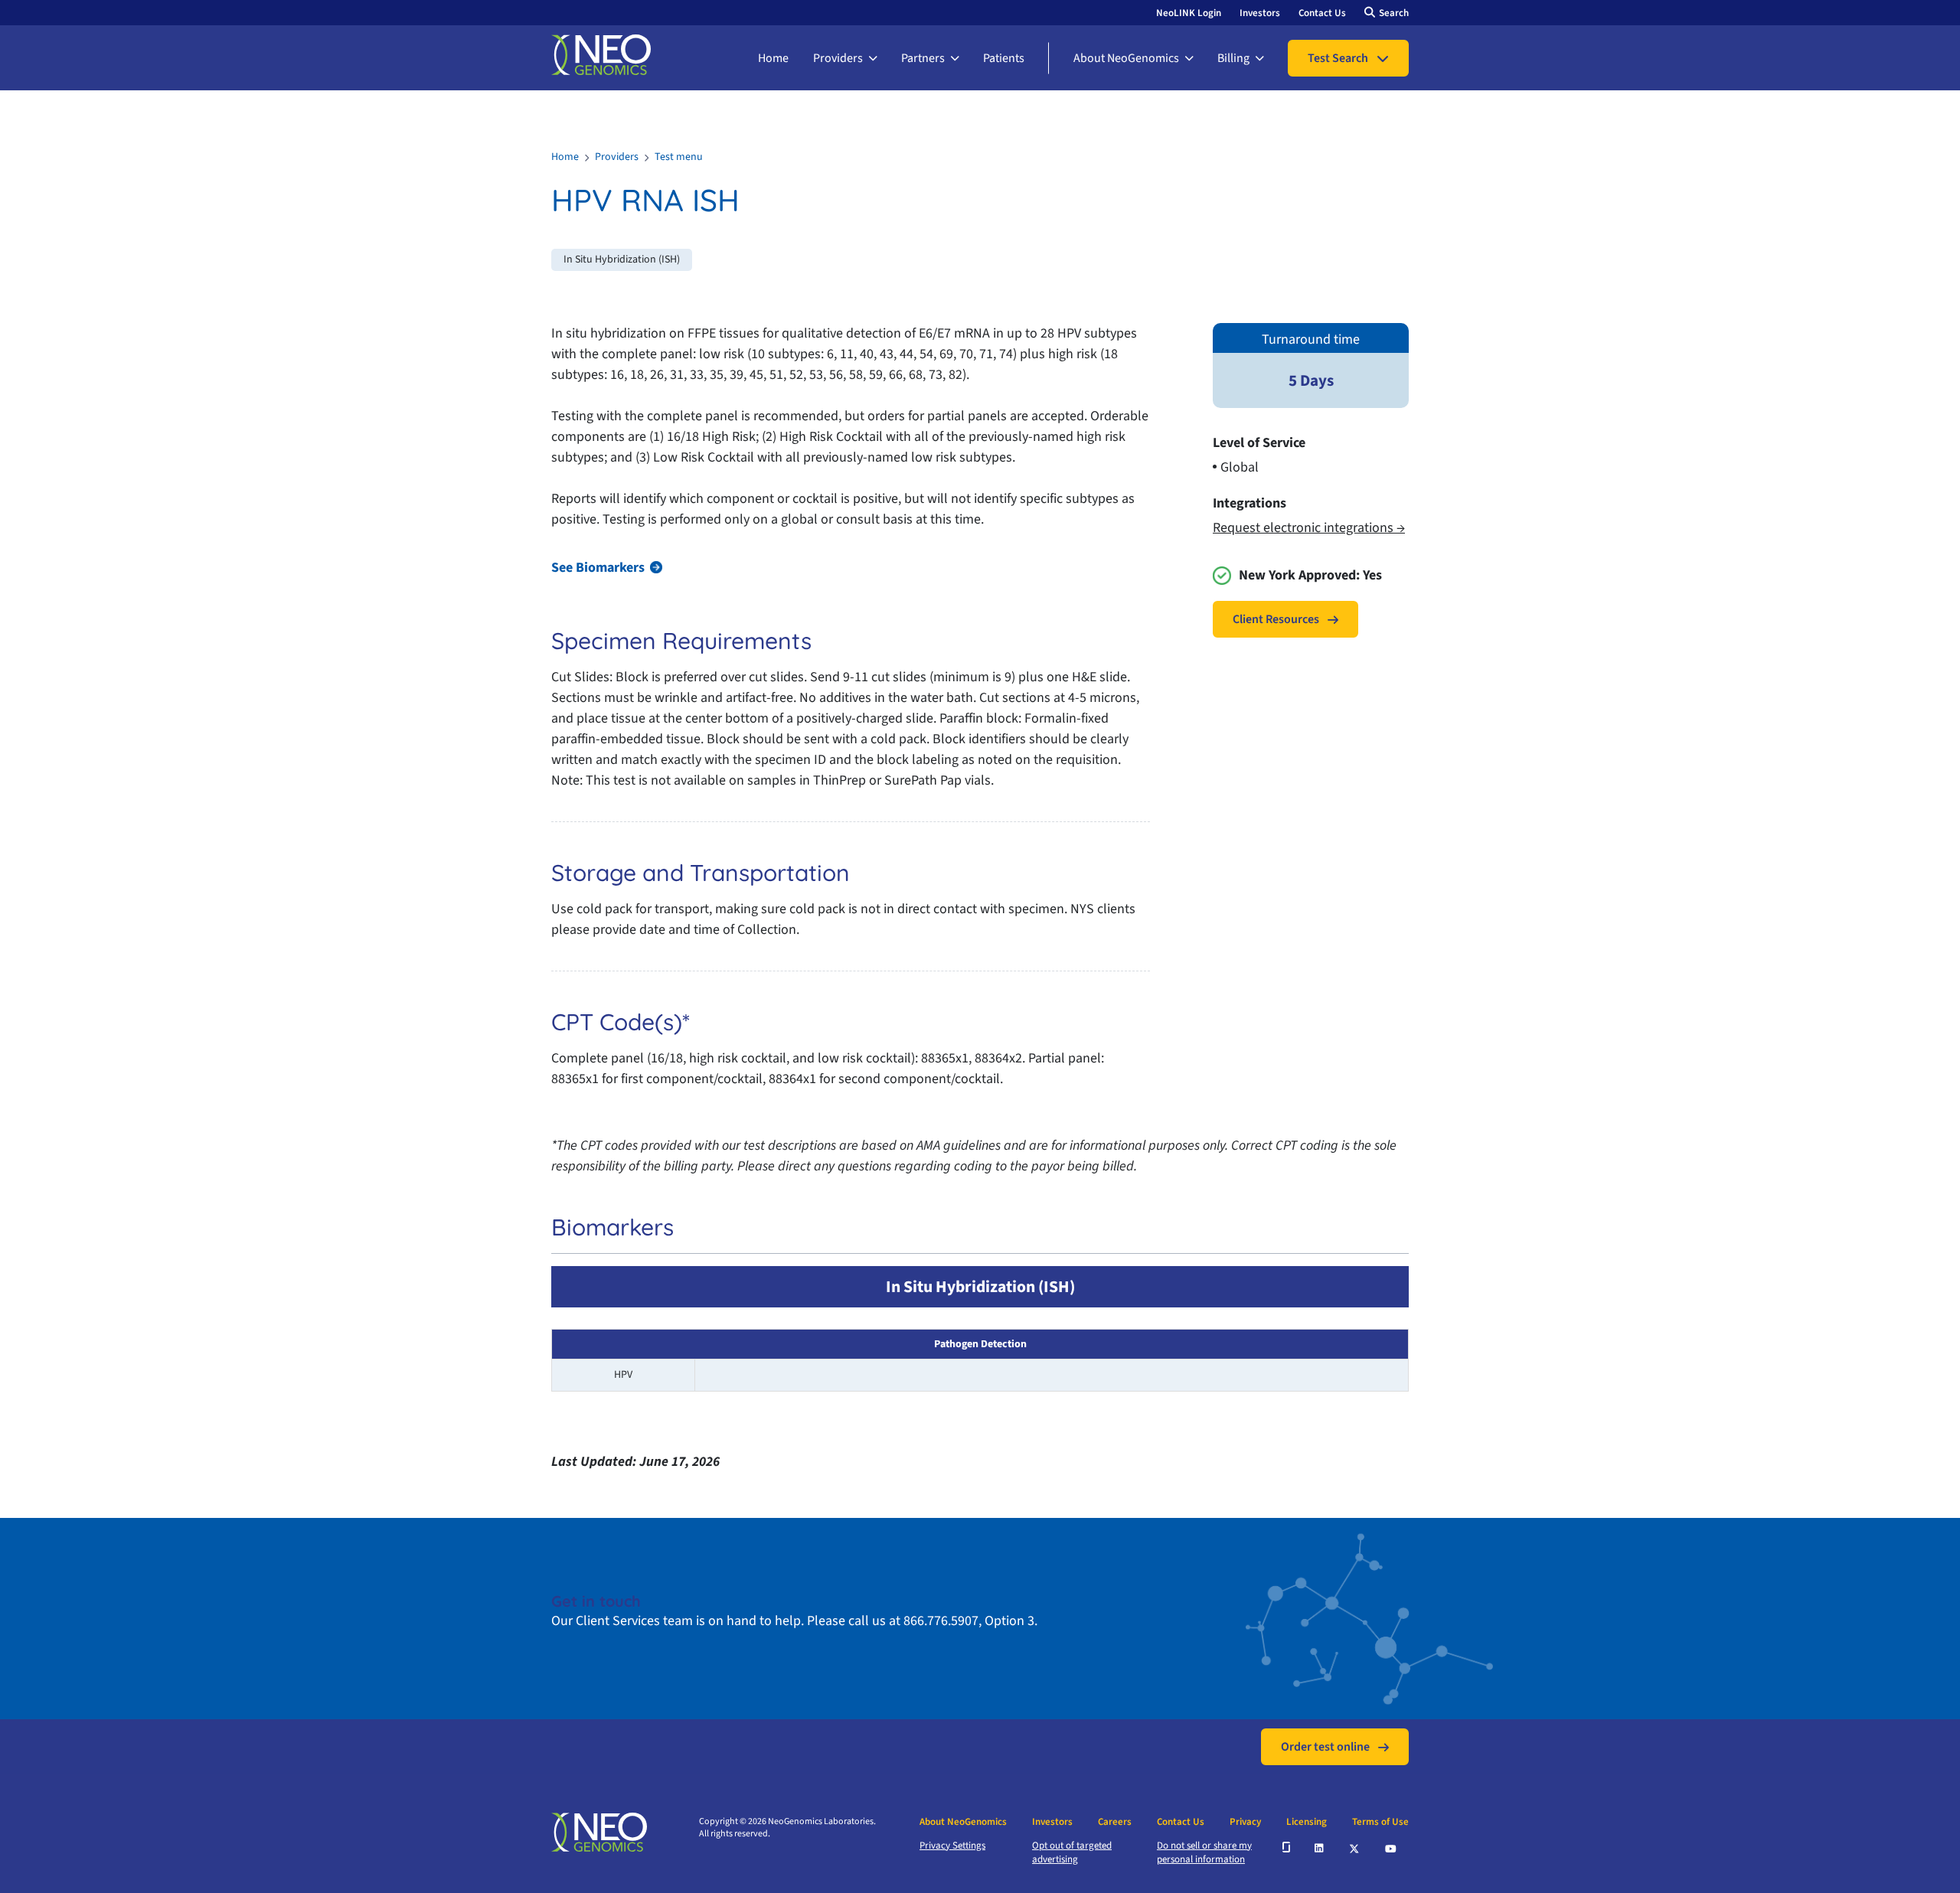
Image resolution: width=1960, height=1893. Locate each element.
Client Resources (1276, 619)
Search (1394, 13)
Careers (1115, 1822)
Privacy (1245, 1822)
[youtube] (1392, 1847)
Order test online (1325, 1747)
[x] (1355, 1847)
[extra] (1286, 1847)
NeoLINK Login (1189, 13)
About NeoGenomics (1126, 58)
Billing (1233, 58)
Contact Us (1322, 13)
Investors (1260, 13)
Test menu (679, 157)
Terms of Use (1380, 1822)
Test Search (1338, 58)
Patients (1004, 58)
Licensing (1307, 1822)
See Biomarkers (598, 568)
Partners (923, 58)
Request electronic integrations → (1309, 528)
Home (773, 58)
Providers (838, 58)
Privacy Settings (952, 1846)
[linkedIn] (1320, 1847)
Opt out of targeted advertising (1072, 1852)
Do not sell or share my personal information (1204, 1852)
